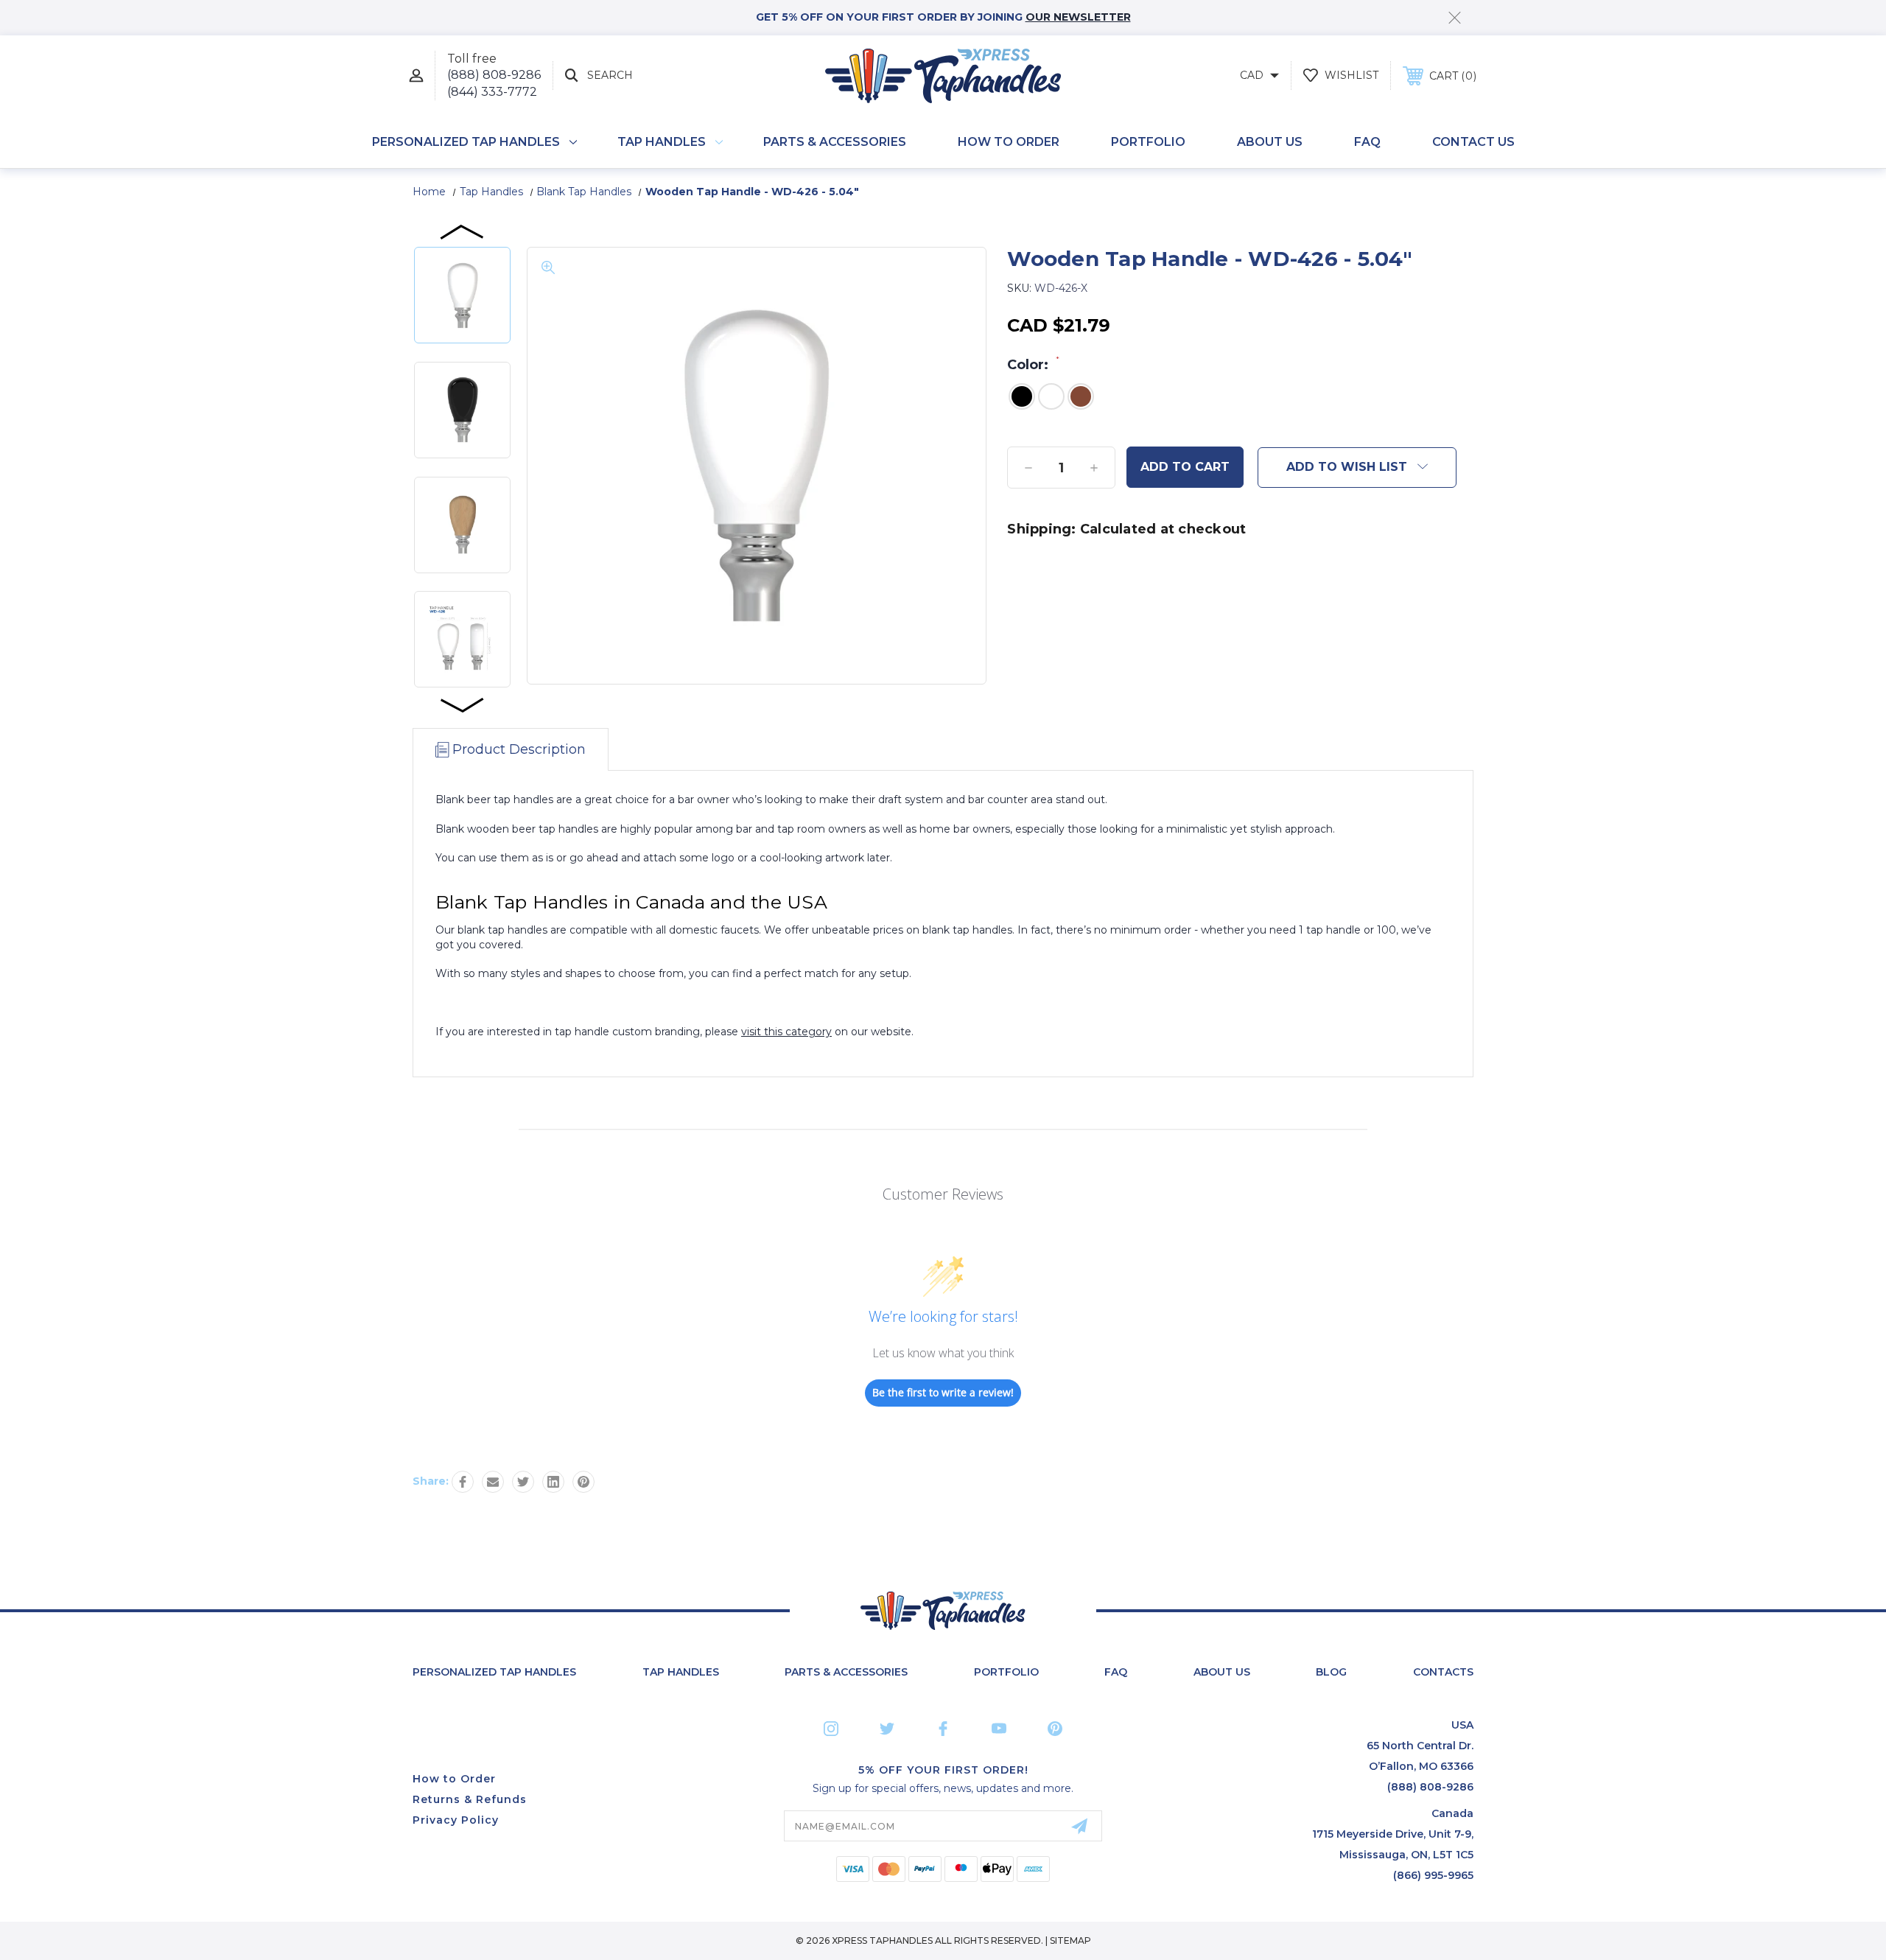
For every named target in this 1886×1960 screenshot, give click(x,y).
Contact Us (1473, 142)
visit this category (786, 1032)
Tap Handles (662, 142)
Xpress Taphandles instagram (831, 1729)
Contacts (1443, 1672)
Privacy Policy (456, 1820)
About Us (1270, 142)
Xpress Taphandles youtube (999, 1729)
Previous (463, 231)
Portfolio (1148, 142)
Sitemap (1070, 1940)
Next (463, 704)
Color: (1033, 364)
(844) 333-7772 (492, 92)
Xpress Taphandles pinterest (1055, 1729)
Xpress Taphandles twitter (887, 1729)
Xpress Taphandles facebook (943, 1729)
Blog (1331, 1672)
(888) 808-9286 (494, 75)
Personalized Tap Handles (466, 142)
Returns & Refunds (470, 1799)
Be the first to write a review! (943, 1392)
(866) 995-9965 (1433, 1875)
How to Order (1009, 142)
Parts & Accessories (835, 142)
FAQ (1367, 142)
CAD (1253, 75)
